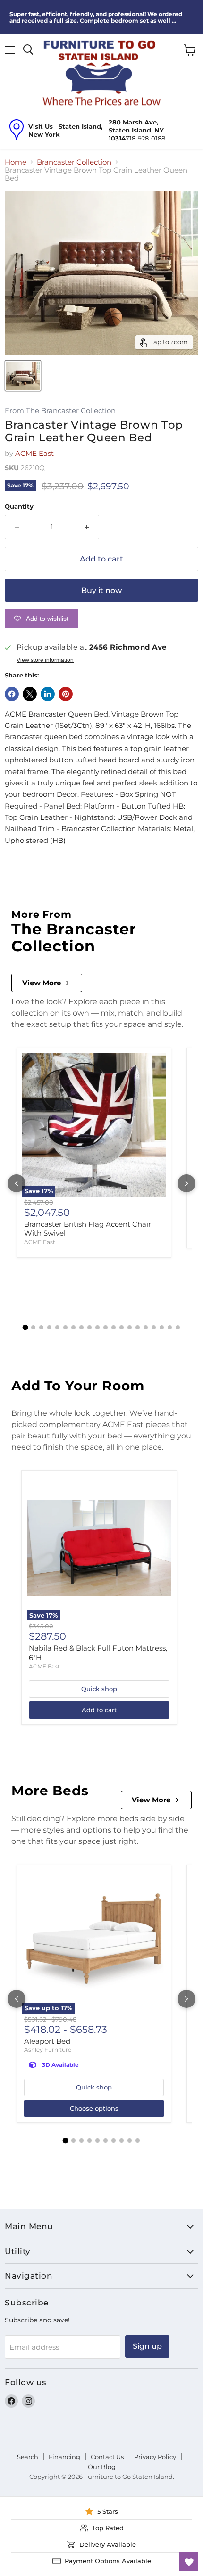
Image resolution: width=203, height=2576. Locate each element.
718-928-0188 (145, 138)
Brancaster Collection (74, 162)
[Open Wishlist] (189, 2562)
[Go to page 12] (114, 1327)
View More (42, 983)
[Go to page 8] (81, 1327)
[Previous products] (17, 1183)
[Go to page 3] (41, 1327)
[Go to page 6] (65, 1327)
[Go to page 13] (122, 1327)
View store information (45, 660)
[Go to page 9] (89, 1327)
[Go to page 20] (178, 1327)
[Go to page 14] (130, 1327)
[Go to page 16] (146, 1327)
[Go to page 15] (138, 1327)
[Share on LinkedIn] (48, 694)
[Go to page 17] (154, 1327)
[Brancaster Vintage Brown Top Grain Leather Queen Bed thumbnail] (23, 376)
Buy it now (101, 590)
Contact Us (107, 2457)
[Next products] (186, 1183)
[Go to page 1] (25, 1327)
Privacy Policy (155, 2457)
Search (28, 2457)
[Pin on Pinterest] (66, 694)
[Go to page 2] (33, 1327)
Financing (64, 2457)
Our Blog (102, 2467)
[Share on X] (30, 694)
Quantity (19, 507)
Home (16, 162)
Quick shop (99, 1689)
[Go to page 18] (162, 1327)
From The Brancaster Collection (60, 411)
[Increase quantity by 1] (87, 527)
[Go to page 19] (170, 1327)
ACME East (34, 453)
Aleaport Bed (47, 2041)
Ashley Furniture (48, 2050)
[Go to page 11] (106, 1327)
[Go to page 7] (73, 1327)
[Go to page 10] (97, 1327)
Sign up (147, 2346)
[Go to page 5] (57, 1327)
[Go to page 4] (49, 1327)
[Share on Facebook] (12, 694)
